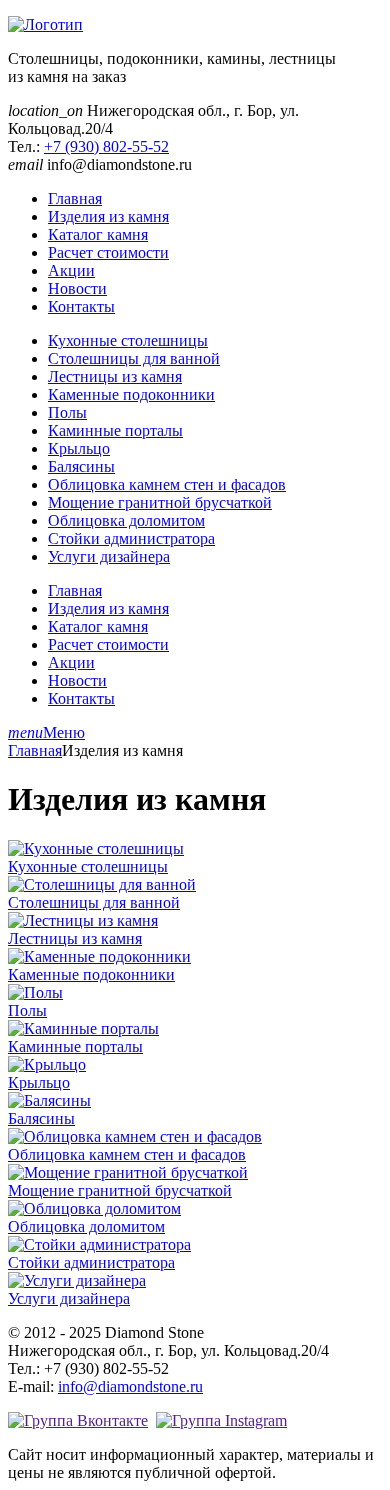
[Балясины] (49, 1100)
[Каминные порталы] (83, 1028)
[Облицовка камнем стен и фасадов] (135, 1136)
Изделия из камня (108, 216)
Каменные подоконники (131, 394)
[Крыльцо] (47, 1064)
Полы (67, 412)
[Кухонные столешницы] (96, 848)
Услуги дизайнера (109, 556)
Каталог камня (98, 234)
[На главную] (45, 24)
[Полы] (35, 992)
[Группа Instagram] (221, 1420)
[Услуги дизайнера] (77, 1280)
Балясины (81, 466)
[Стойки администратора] (99, 1244)
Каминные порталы (115, 430)
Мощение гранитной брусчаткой (160, 502)
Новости (77, 288)
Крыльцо (79, 448)
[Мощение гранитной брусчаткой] (128, 1172)
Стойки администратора (131, 538)
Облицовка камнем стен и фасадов (167, 484)
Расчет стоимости (108, 252)
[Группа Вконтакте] (78, 1420)
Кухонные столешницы (128, 340)
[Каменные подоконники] (99, 956)
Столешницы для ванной (134, 358)
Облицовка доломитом (126, 520)
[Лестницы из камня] (83, 920)
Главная (75, 198)
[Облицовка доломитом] (94, 1208)
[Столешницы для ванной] (102, 884)
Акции (71, 270)
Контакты (81, 306)
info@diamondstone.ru (130, 1386)
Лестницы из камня (115, 376)
